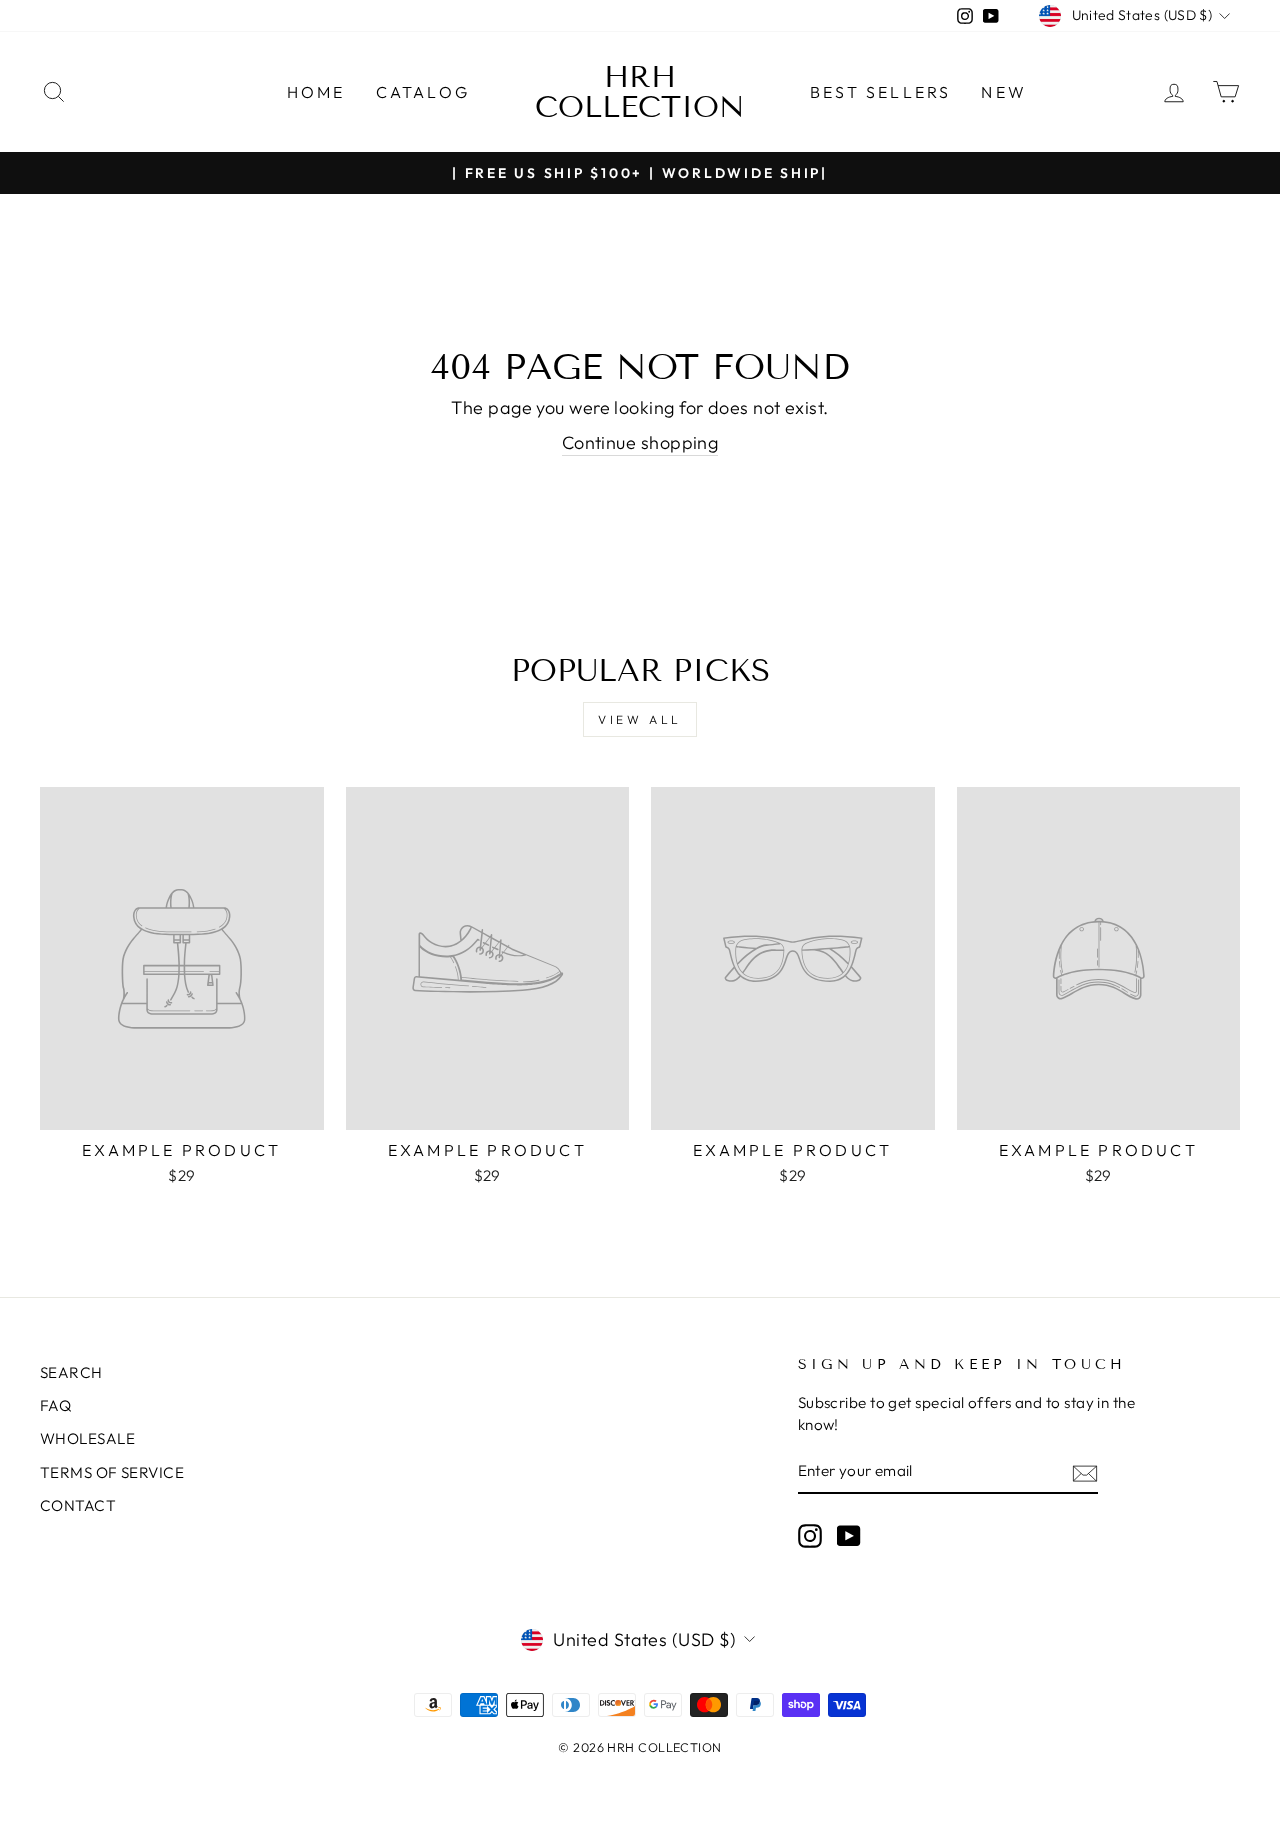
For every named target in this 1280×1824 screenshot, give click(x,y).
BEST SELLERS (880, 92)
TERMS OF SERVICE (112, 1472)
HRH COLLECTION (640, 92)
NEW (1004, 92)
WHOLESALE (87, 1438)
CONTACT (78, 1505)
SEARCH (71, 1372)
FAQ (55, 1405)
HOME (316, 92)
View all (640, 719)
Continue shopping (640, 442)
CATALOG (423, 92)
